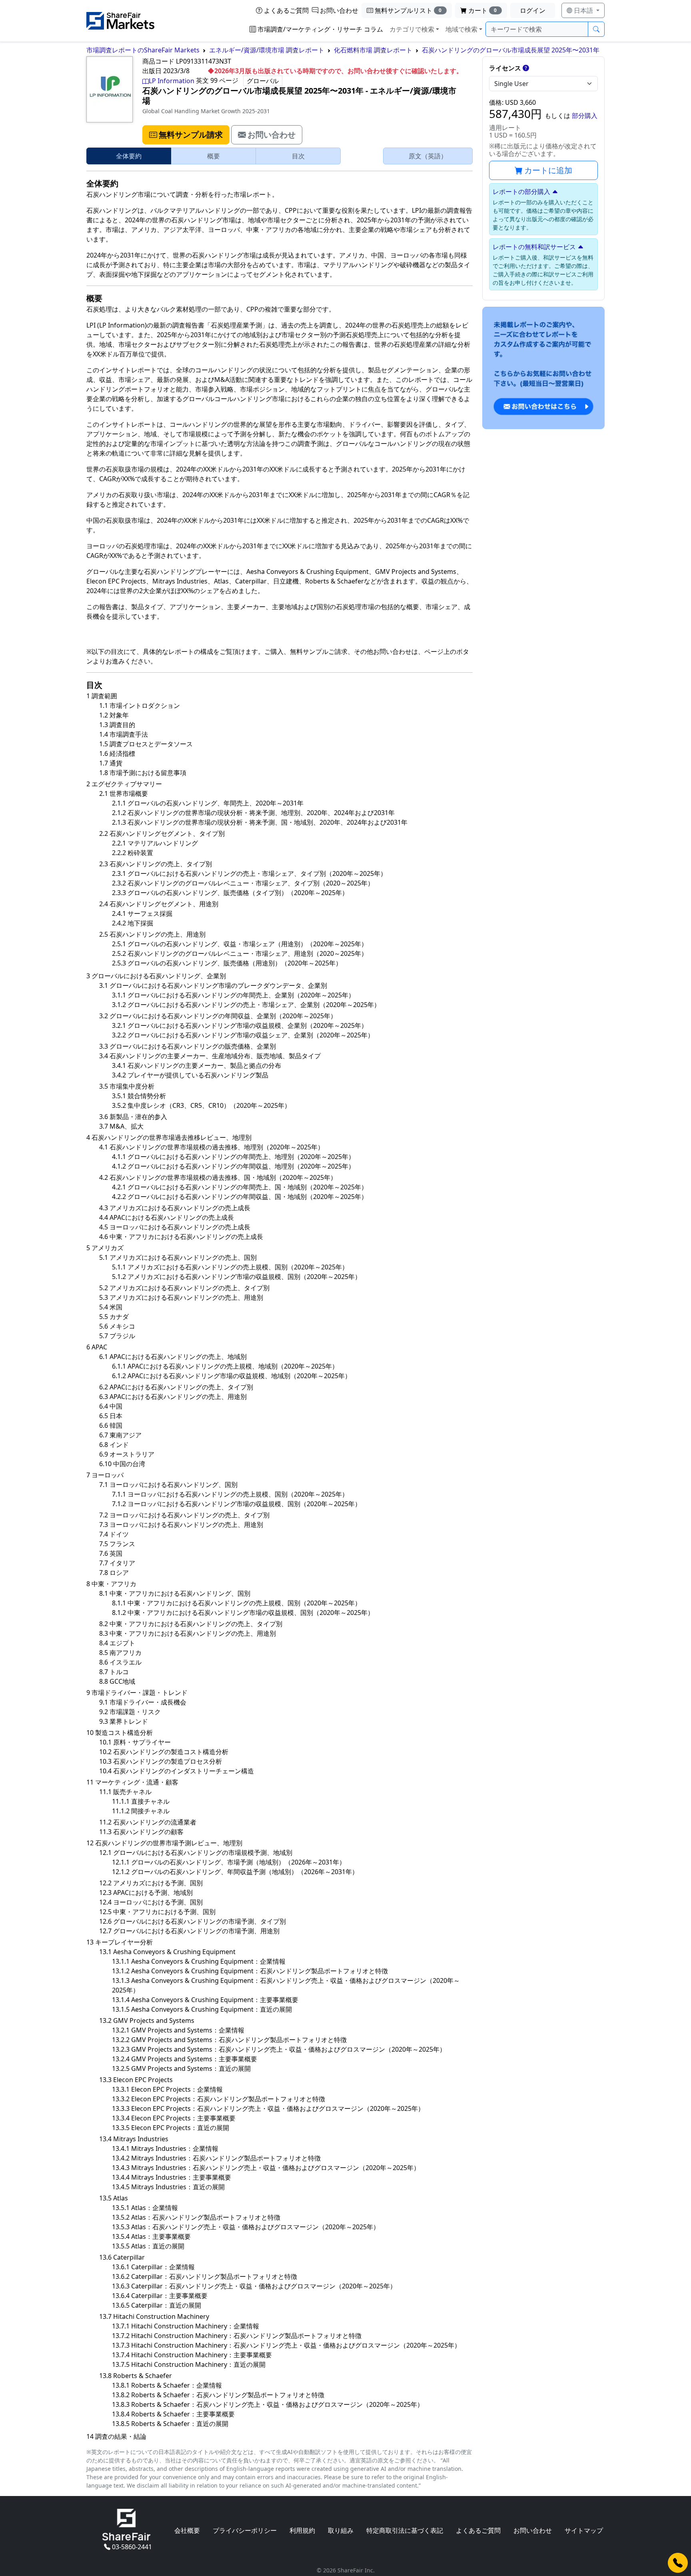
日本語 (583, 10)
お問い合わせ (339, 10)
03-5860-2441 (132, 2547)
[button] (186, 135)
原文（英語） (428, 156)
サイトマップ (584, 2530)
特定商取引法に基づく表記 (405, 2530)
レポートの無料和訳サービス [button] (534, 247)
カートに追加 (548, 170)
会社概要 (187, 2530)
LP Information (172, 81)
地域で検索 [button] (461, 29)
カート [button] (483, 10)
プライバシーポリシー (245, 2530)
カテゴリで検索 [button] (412, 29)
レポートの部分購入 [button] (521, 192)
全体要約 (129, 156)
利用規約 (302, 2530)
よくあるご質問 (286, 10)
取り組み (341, 2530)
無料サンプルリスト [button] (408, 10)
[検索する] (596, 29)
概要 (214, 156)
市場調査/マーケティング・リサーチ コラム (320, 29)
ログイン (533, 10)
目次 (298, 156)
